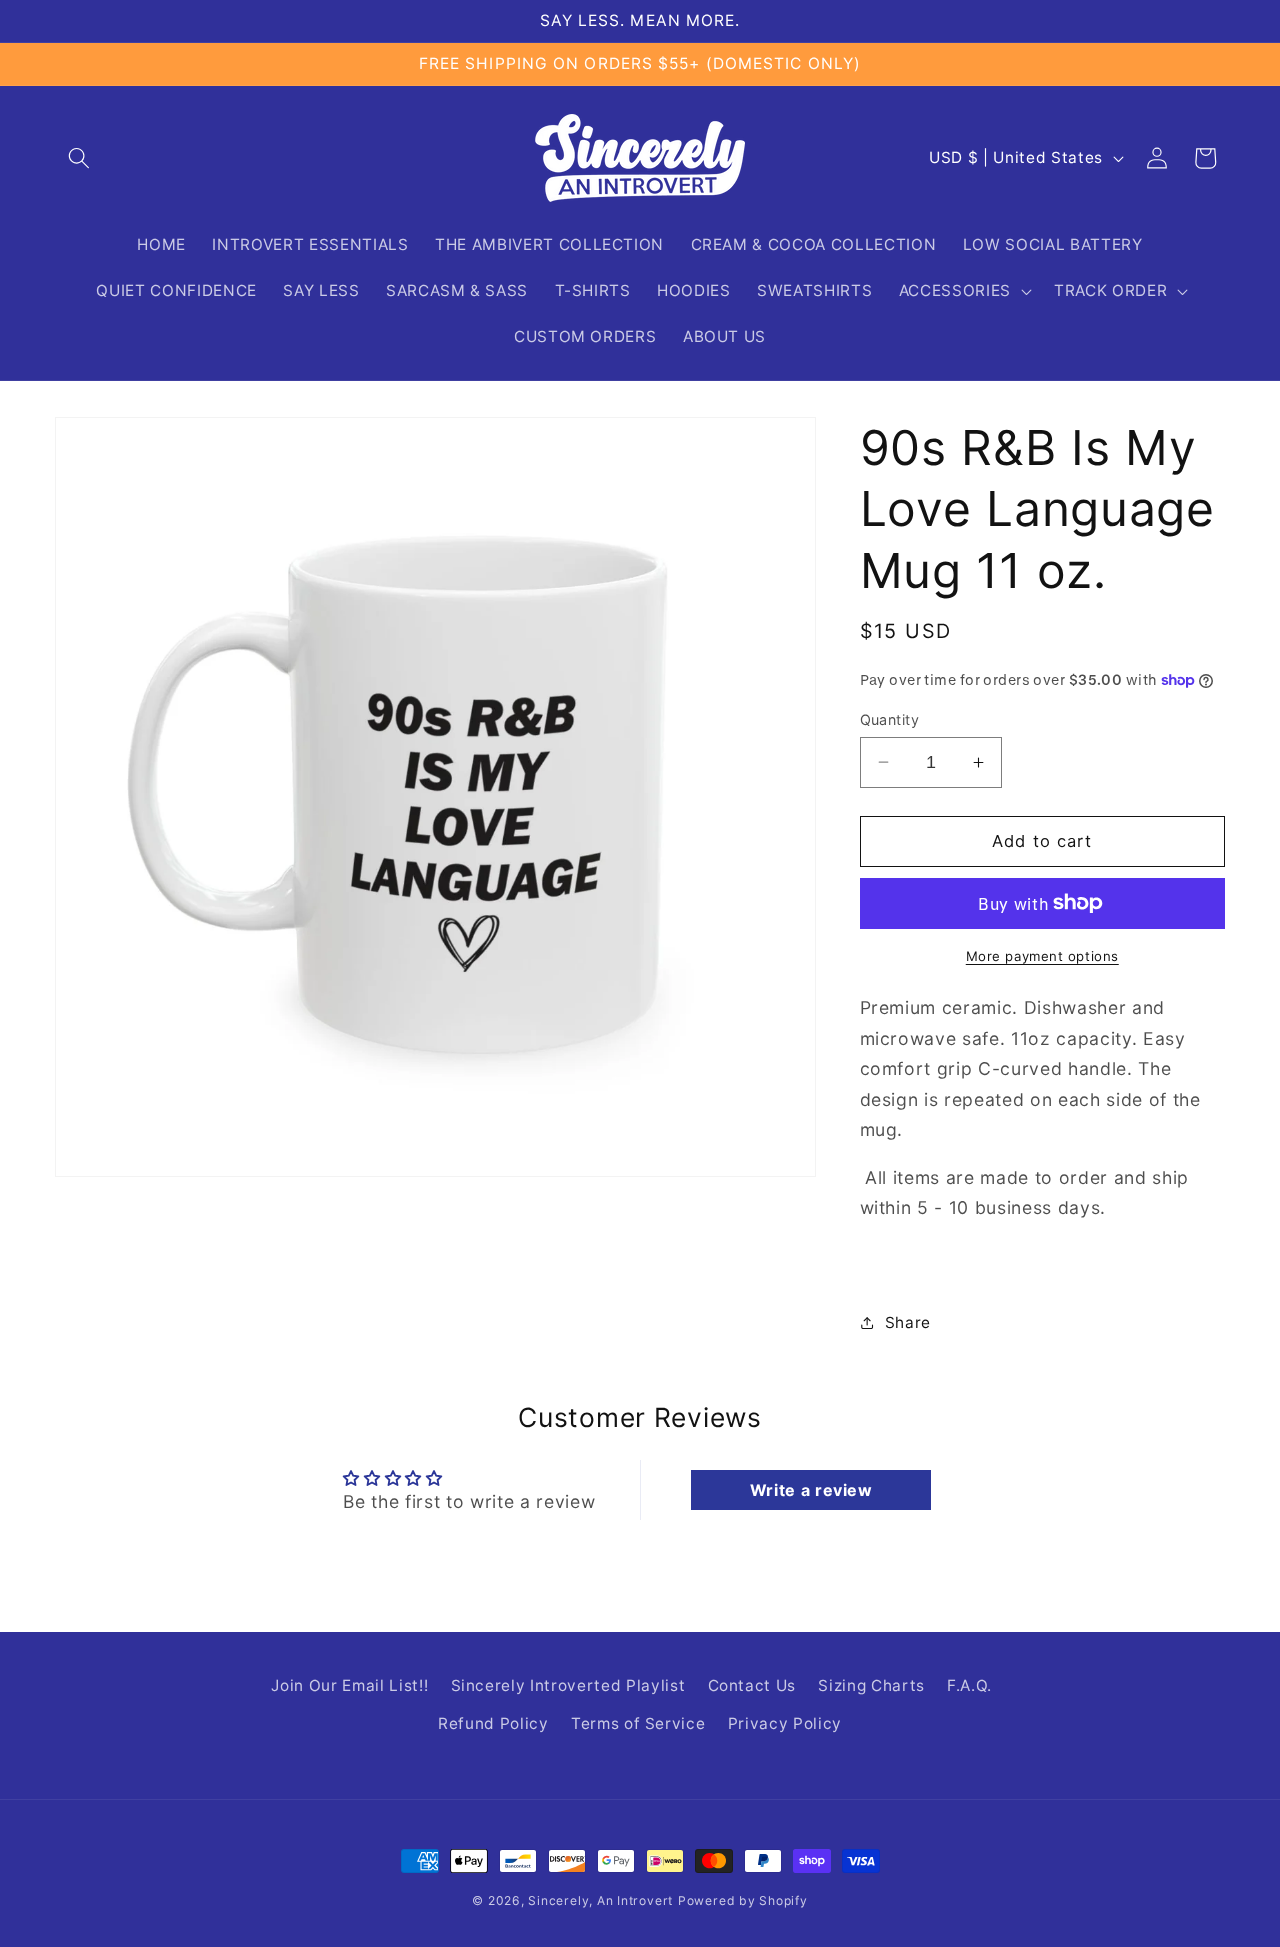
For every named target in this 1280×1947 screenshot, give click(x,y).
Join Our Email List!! (349, 1686)
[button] (79, 158)
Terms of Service (638, 1724)
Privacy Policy (785, 1724)
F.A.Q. (969, 1686)
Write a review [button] (811, 1490)
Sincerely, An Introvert (600, 1900)
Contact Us (752, 1686)
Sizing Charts (871, 1686)
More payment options (1042, 955)
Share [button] (908, 1321)
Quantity (890, 718)
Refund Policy (493, 1724)
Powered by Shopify (743, 1900)
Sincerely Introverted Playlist (568, 1686)
